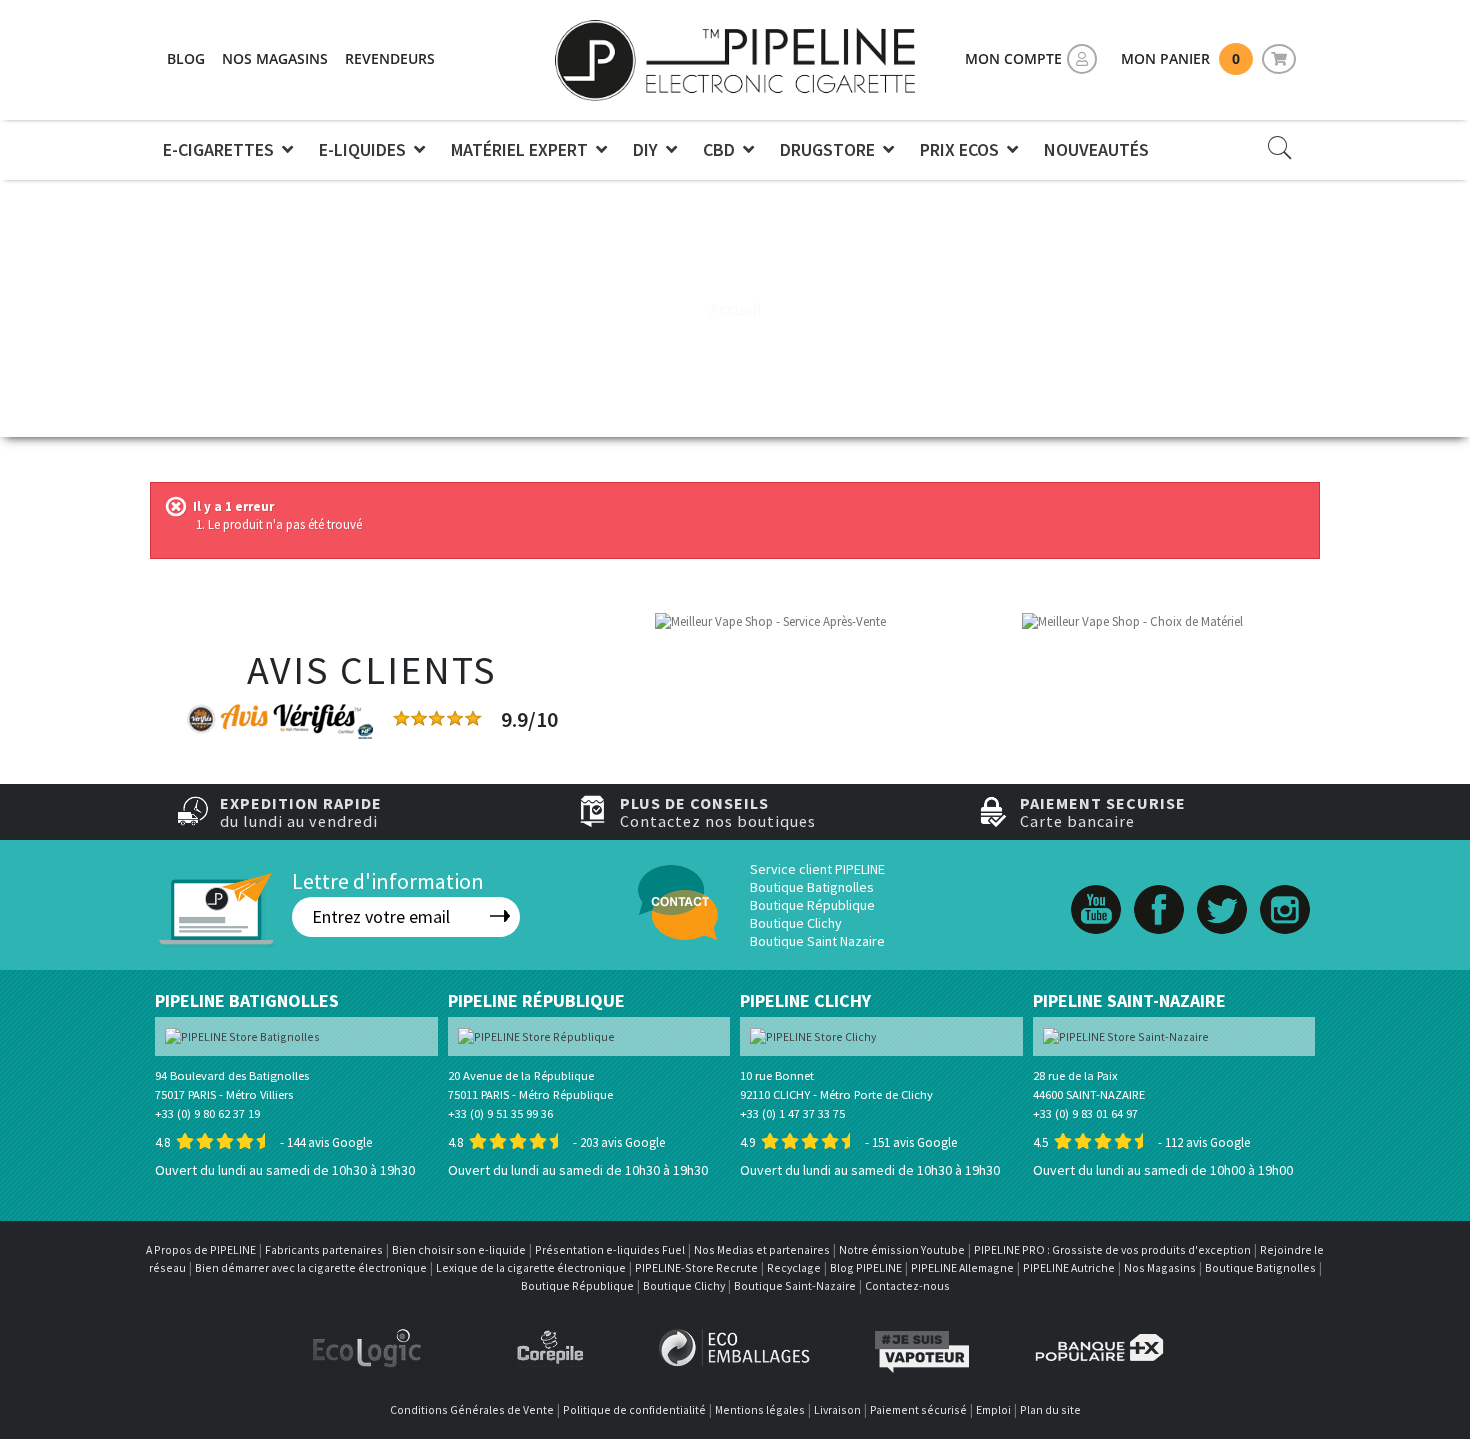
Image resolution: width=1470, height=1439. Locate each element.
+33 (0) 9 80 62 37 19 (207, 1113)
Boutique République (812, 905)
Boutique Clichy (796, 923)
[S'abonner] (500, 916)
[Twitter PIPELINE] (1222, 888)
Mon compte (1013, 58)
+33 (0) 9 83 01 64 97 (1085, 1113)
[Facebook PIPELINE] (1159, 888)
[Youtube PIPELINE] (1096, 888)
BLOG (186, 58)
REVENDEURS (390, 58)
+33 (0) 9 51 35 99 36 (500, 1113)
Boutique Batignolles (812, 887)
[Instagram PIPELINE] (1285, 888)
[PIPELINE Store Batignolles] (242, 1035)
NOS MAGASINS (275, 58)
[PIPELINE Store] (735, 60)
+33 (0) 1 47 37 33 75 (792, 1113)
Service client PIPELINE (817, 869)
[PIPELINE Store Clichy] (813, 1035)
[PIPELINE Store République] (536, 1035)
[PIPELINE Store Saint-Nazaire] (1126, 1035)
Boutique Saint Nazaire (817, 941)
